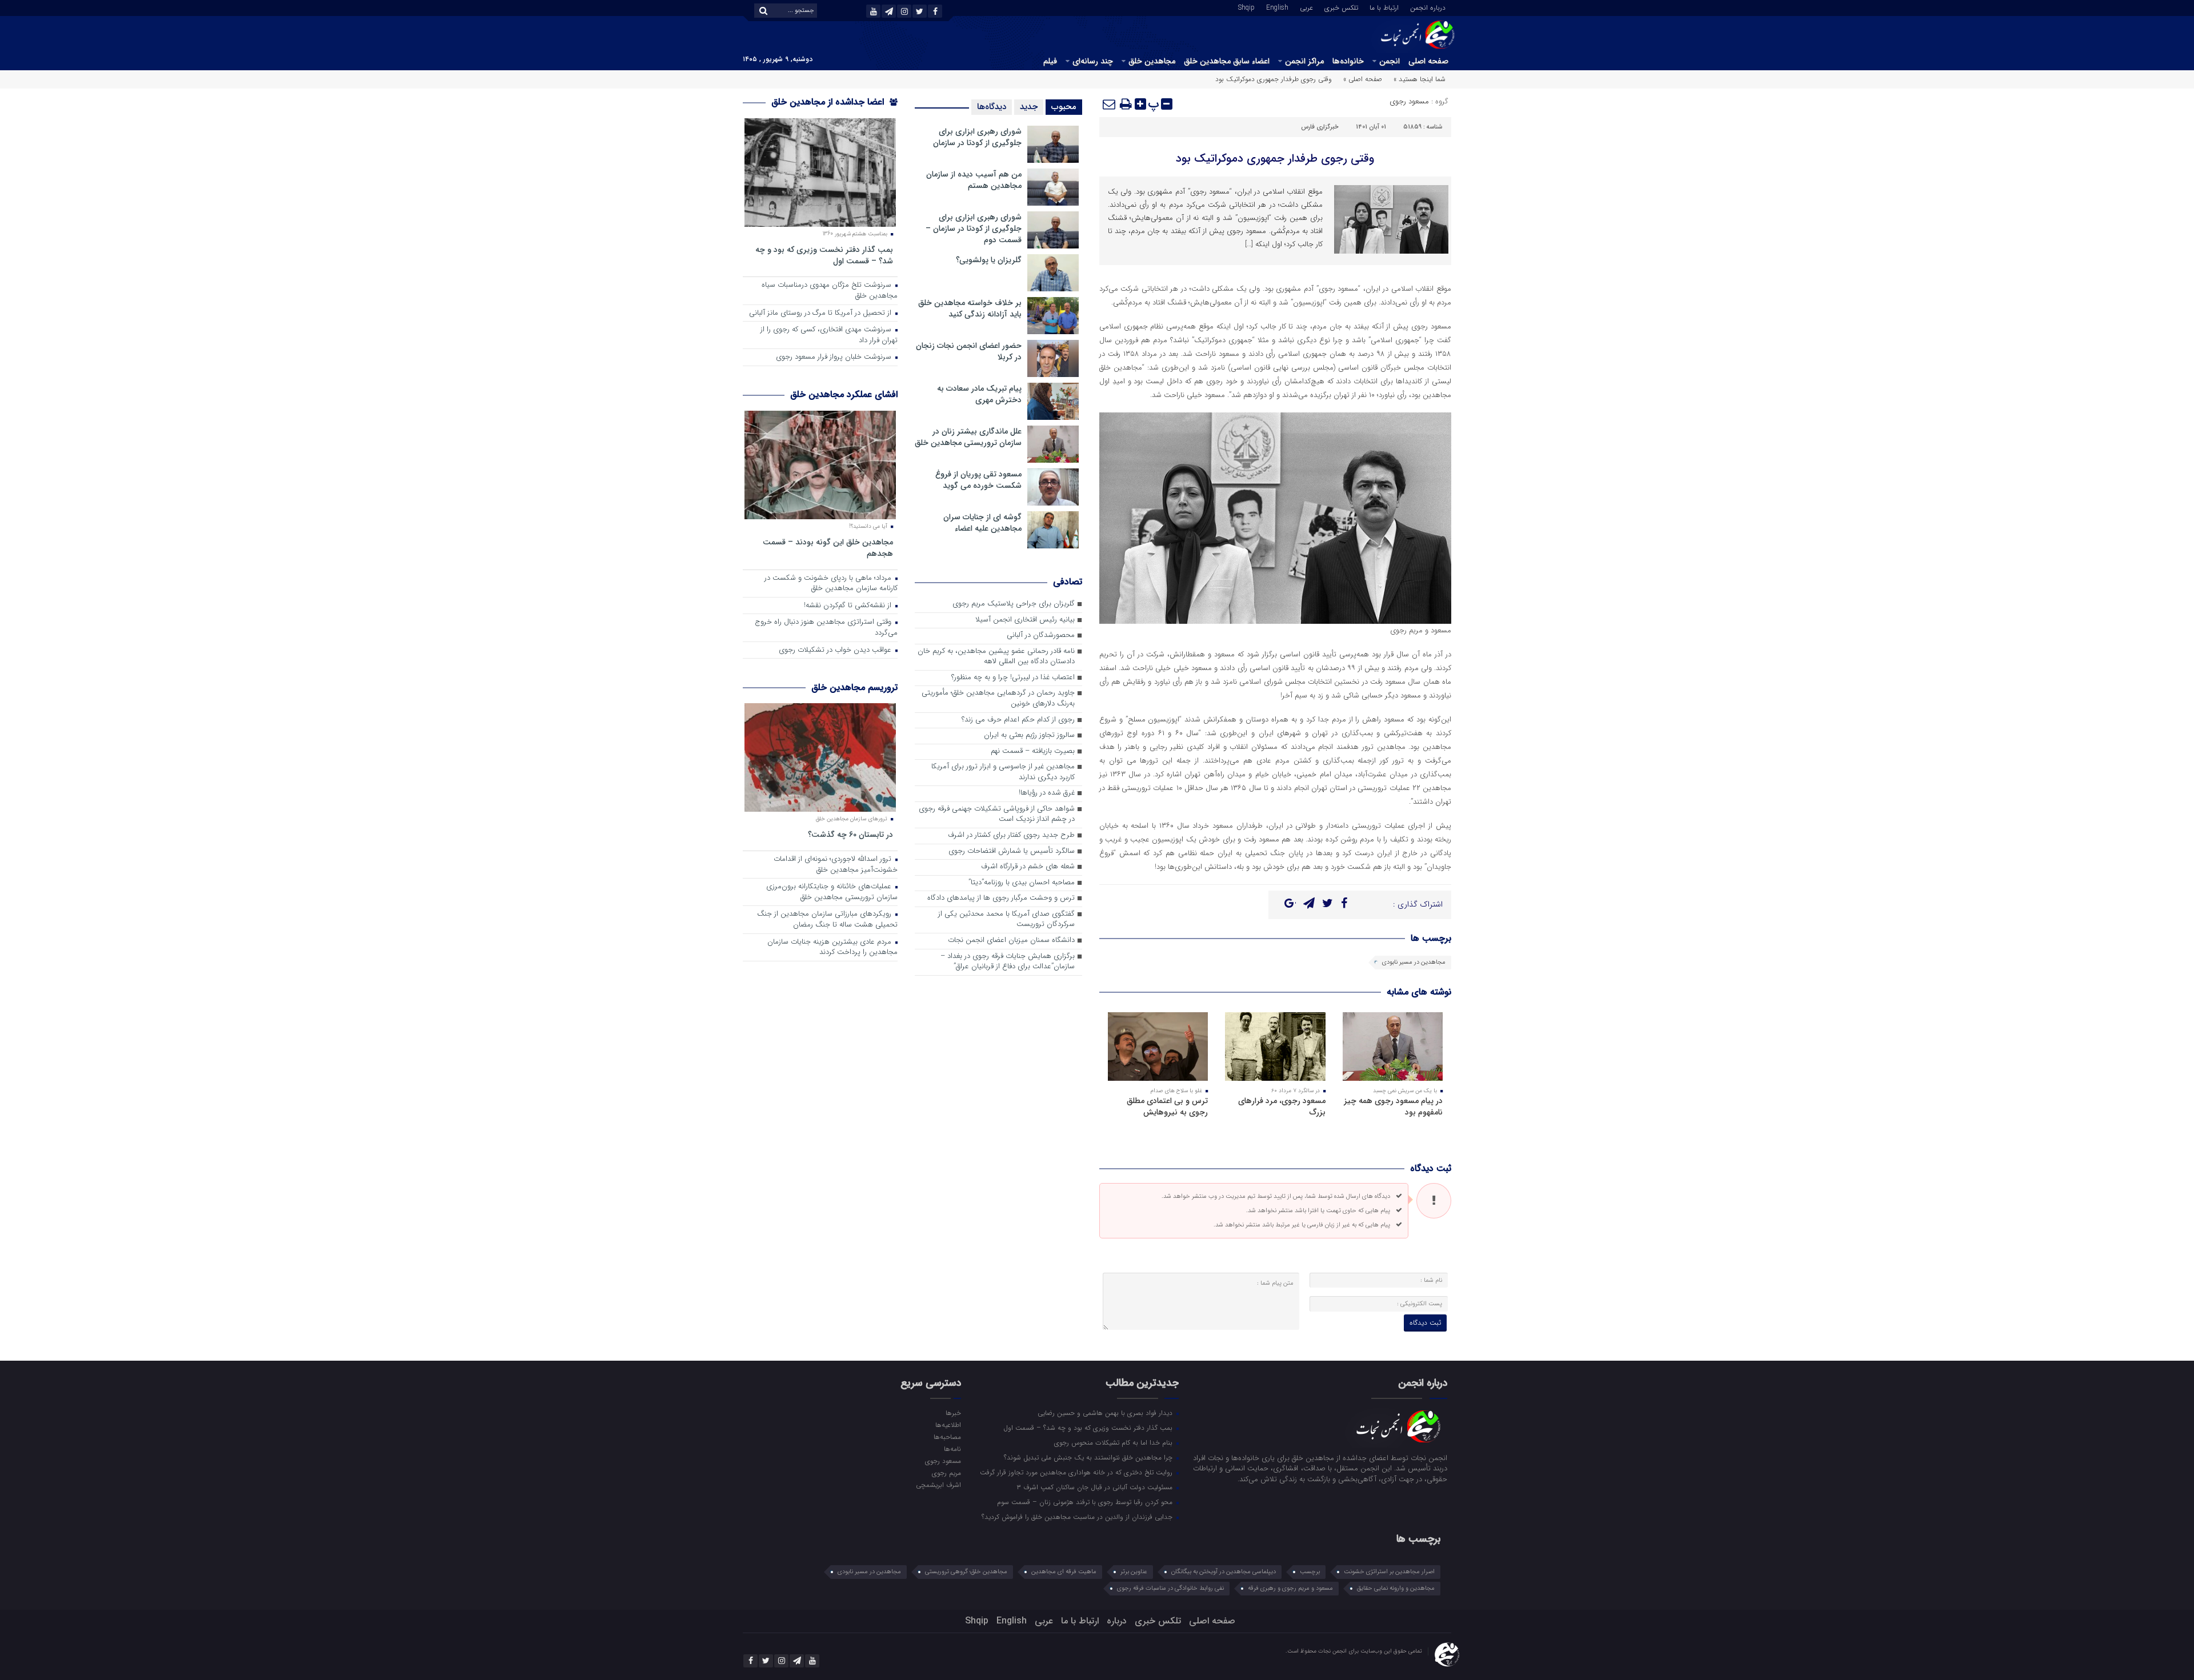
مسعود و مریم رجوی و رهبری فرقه (1290, 1588)
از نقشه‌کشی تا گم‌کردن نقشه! (849, 606)
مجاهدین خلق (1152, 61)
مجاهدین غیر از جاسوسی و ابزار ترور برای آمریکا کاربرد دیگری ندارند (1003, 772)
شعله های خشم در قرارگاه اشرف (1028, 867)
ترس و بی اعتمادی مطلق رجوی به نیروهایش (1167, 1106)
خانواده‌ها (1348, 61)
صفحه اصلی (1428, 61)
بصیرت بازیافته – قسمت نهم (1033, 751)
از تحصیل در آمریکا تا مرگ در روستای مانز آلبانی (821, 313)
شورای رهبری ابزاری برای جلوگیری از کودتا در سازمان (977, 137)
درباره (1117, 1621)
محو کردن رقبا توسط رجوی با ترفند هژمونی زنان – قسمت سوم (1086, 1502)
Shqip (1246, 7)
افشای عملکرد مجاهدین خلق (844, 394)
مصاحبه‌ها (947, 1437)
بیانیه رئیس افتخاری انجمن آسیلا (1025, 620)
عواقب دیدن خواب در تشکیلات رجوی (836, 650)
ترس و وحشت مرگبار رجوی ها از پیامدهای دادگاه (1001, 898)
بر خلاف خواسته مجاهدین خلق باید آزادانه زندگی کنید (970, 308)
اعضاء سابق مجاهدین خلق (1227, 61)
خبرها (953, 1413)
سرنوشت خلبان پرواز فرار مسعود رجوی (835, 357)
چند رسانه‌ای (1093, 61)
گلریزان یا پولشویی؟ (989, 260)
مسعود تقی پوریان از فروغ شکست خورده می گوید (978, 480)
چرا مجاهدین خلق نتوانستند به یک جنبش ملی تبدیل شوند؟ (1089, 1457)
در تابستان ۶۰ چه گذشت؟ (850, 834)
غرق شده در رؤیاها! (1047, 793)
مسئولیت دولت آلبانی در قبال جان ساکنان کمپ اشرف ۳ (1096, 1487)
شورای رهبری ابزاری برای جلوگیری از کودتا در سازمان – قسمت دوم (974, 228)
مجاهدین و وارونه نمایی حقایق (1396, 1588)
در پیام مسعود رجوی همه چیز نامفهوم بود (1393, 1106)
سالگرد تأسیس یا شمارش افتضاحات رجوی (1012, 851)
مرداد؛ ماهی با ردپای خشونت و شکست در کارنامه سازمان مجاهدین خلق (831, 584)
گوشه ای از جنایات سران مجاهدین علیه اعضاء (982, 523)
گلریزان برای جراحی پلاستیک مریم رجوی (1014, 604)
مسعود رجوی (1409, 101)
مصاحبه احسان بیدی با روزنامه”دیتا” (1022, 883)
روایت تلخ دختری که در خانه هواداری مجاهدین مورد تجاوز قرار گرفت (1077, 1472)
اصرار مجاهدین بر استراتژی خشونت (1389, 1572)
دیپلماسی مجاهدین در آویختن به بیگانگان (1224, 1572)
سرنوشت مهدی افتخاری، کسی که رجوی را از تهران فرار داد (829, 335)
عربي (1306, 7)
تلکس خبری (1341, 7)
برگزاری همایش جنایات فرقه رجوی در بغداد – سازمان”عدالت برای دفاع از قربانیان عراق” (1008, 962)
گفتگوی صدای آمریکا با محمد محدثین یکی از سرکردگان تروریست (1006, 920)
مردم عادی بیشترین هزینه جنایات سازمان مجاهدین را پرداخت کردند (832, 948)
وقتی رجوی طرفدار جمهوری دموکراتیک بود (1275, 159)
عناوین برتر (1134, 1572)
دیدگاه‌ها (992, 107)
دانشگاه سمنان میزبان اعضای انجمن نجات (1011, 941)
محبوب (1064, 107)
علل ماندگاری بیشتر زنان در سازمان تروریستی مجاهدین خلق (968, 437)
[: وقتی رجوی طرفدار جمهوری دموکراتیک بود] (1110, 104)
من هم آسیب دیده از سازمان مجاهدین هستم (974, 180)
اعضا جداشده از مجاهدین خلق (829, 102)
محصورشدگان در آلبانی (1041, 635)
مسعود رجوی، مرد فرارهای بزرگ (1282, 1106)
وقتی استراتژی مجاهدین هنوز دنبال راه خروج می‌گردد (826, 628)
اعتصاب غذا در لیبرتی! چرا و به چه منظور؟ (1013, 678)
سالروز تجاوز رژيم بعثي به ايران (1029, 735)
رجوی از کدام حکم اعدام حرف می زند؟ (1018, 720)
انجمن (1390, 61)
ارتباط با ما (1384, 7)
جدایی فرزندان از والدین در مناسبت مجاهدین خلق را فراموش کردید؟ (1078, 1517)
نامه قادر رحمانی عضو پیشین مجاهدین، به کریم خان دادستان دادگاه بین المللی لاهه (996, 657)
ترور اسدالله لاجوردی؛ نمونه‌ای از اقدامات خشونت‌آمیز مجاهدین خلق (836, 865)
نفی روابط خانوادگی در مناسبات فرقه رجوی (1170, 1588)
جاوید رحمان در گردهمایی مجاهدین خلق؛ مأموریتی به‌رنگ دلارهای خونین (998, 699)
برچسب (1310, 1572)
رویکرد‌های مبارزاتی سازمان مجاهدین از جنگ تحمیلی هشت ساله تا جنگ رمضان (827, 920)
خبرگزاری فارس (1320, 127)
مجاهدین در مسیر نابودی (1414, 962)
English (1277, 7)
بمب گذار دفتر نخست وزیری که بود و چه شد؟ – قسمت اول (824, 255)
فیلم (1050, 61)
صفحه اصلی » (1363, 79)
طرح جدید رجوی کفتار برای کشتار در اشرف (1011, 835)
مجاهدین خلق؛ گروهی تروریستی (966, 1572)
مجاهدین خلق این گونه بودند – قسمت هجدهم (828, 548)
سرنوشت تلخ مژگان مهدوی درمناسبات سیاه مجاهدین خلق (830, 291)
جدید (1029, 107)
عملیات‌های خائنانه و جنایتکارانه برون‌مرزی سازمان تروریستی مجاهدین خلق (832, 892)
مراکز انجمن (1304, 61)
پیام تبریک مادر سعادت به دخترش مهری (979, 394)
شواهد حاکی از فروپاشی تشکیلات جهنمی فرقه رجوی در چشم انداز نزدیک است (997, 815)
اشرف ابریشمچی (938, 1485)
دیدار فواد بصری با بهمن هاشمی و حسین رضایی (1106, 1413)
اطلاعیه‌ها (948, 1425)
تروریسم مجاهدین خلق (854, 687)
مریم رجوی (946, 1473)
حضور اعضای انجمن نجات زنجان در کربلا (969, 351)
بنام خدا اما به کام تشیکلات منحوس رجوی (1114, 1442)
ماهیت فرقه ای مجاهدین (1064, 1572)
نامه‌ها (952, 1449)
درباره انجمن (1428, 7)
